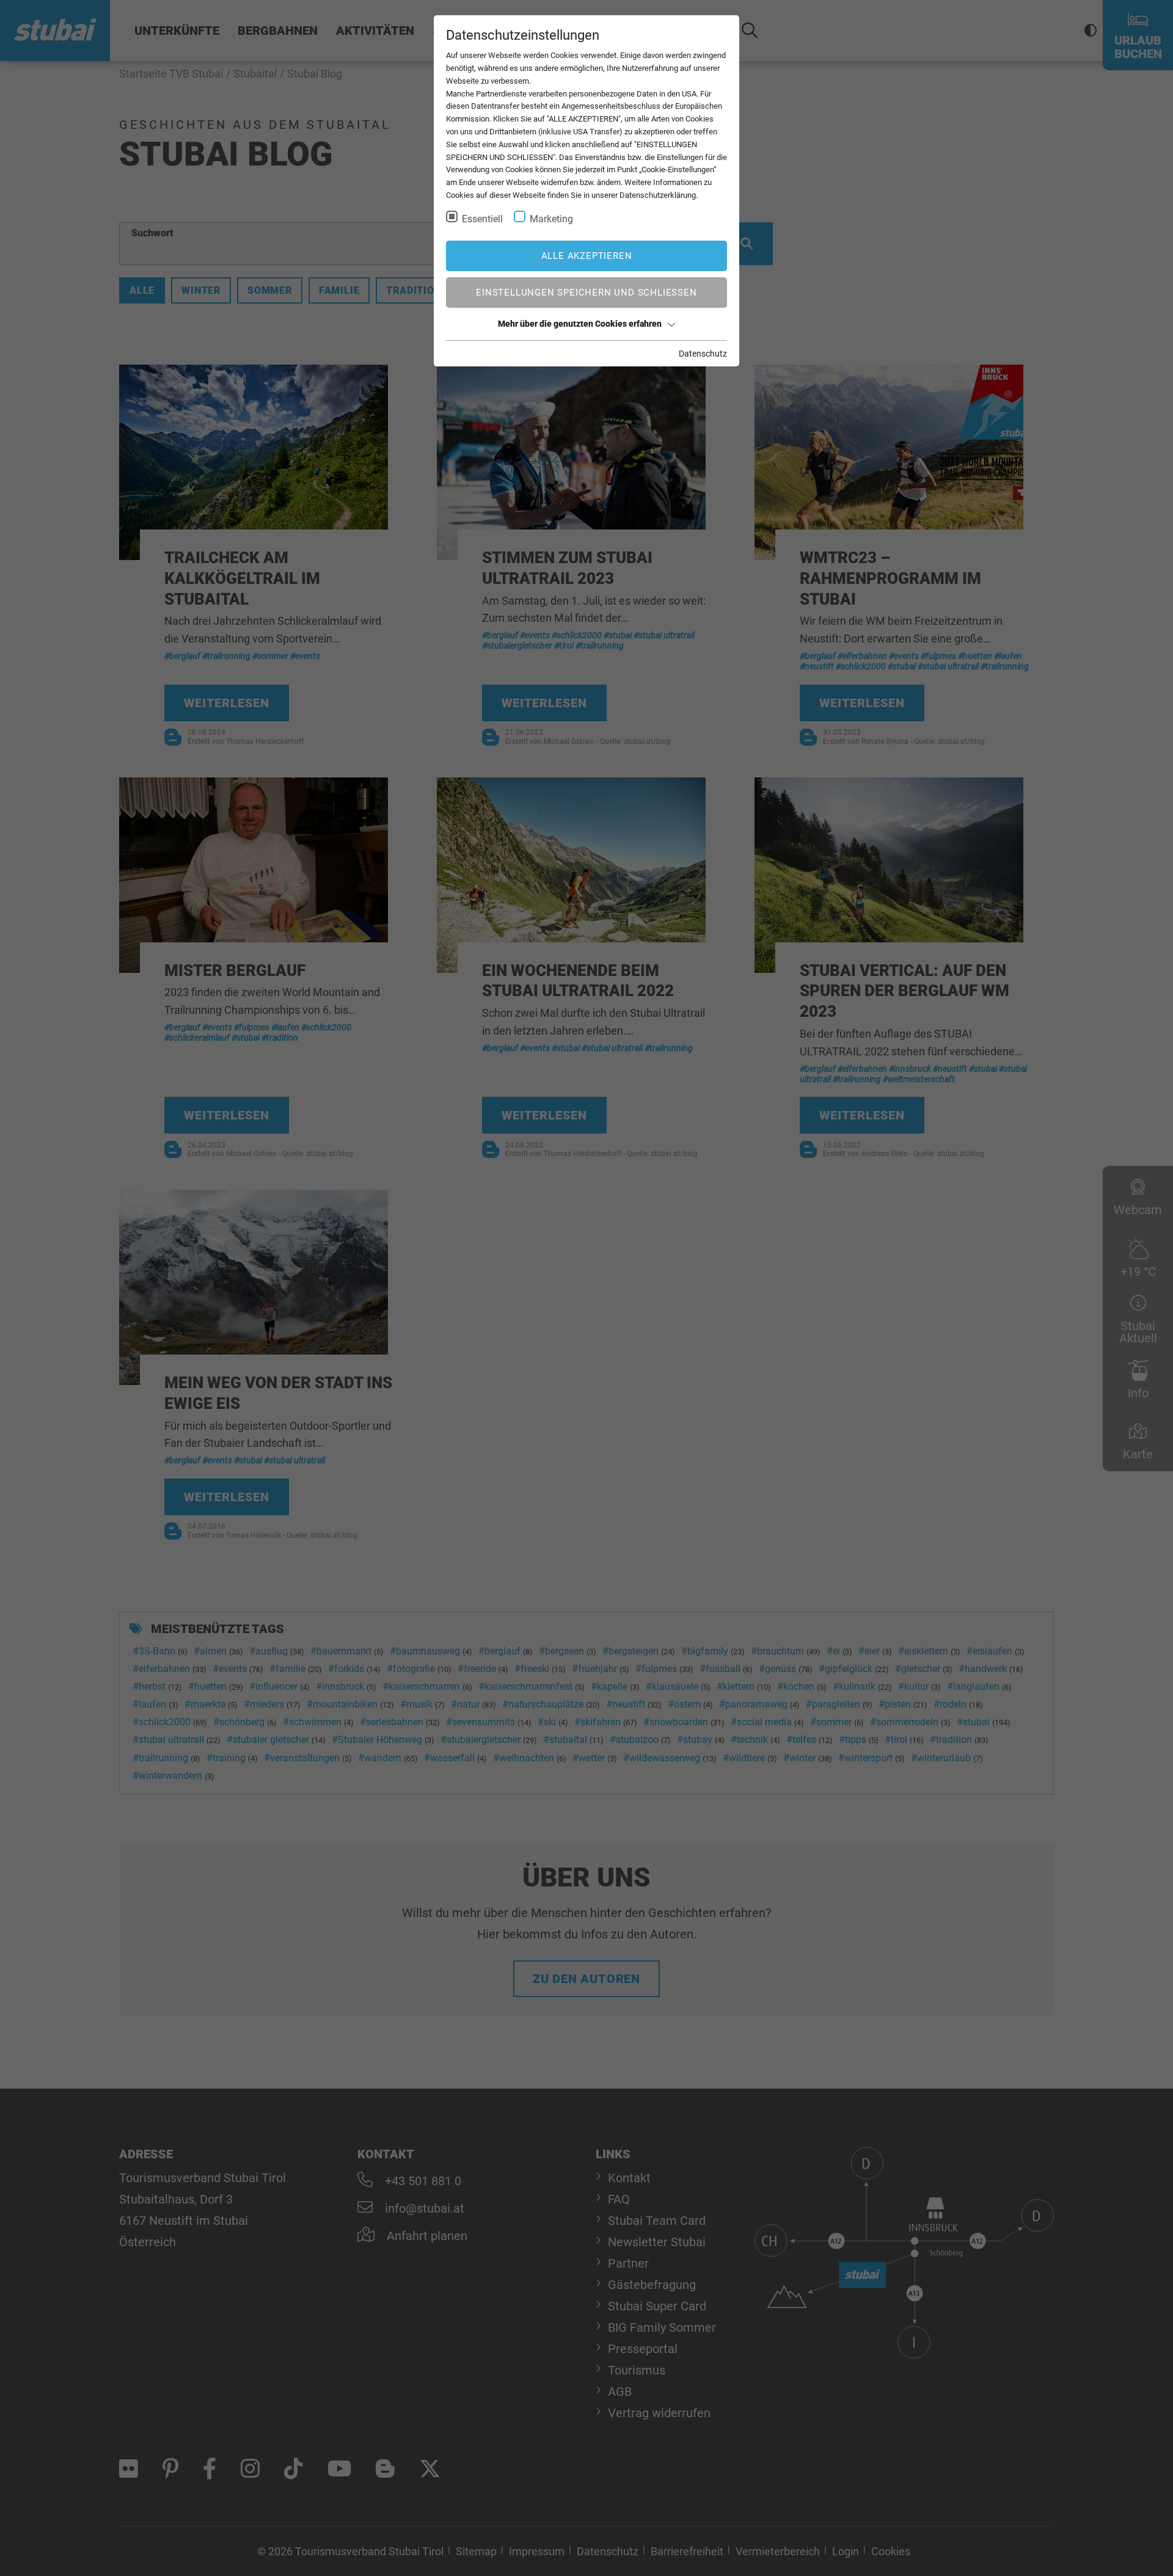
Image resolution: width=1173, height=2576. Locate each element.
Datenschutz (703, 354)
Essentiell (482, 219)
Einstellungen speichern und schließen (586, 293)
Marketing (551, 219)
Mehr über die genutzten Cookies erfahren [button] (580, 324)
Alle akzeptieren (587, 256)
